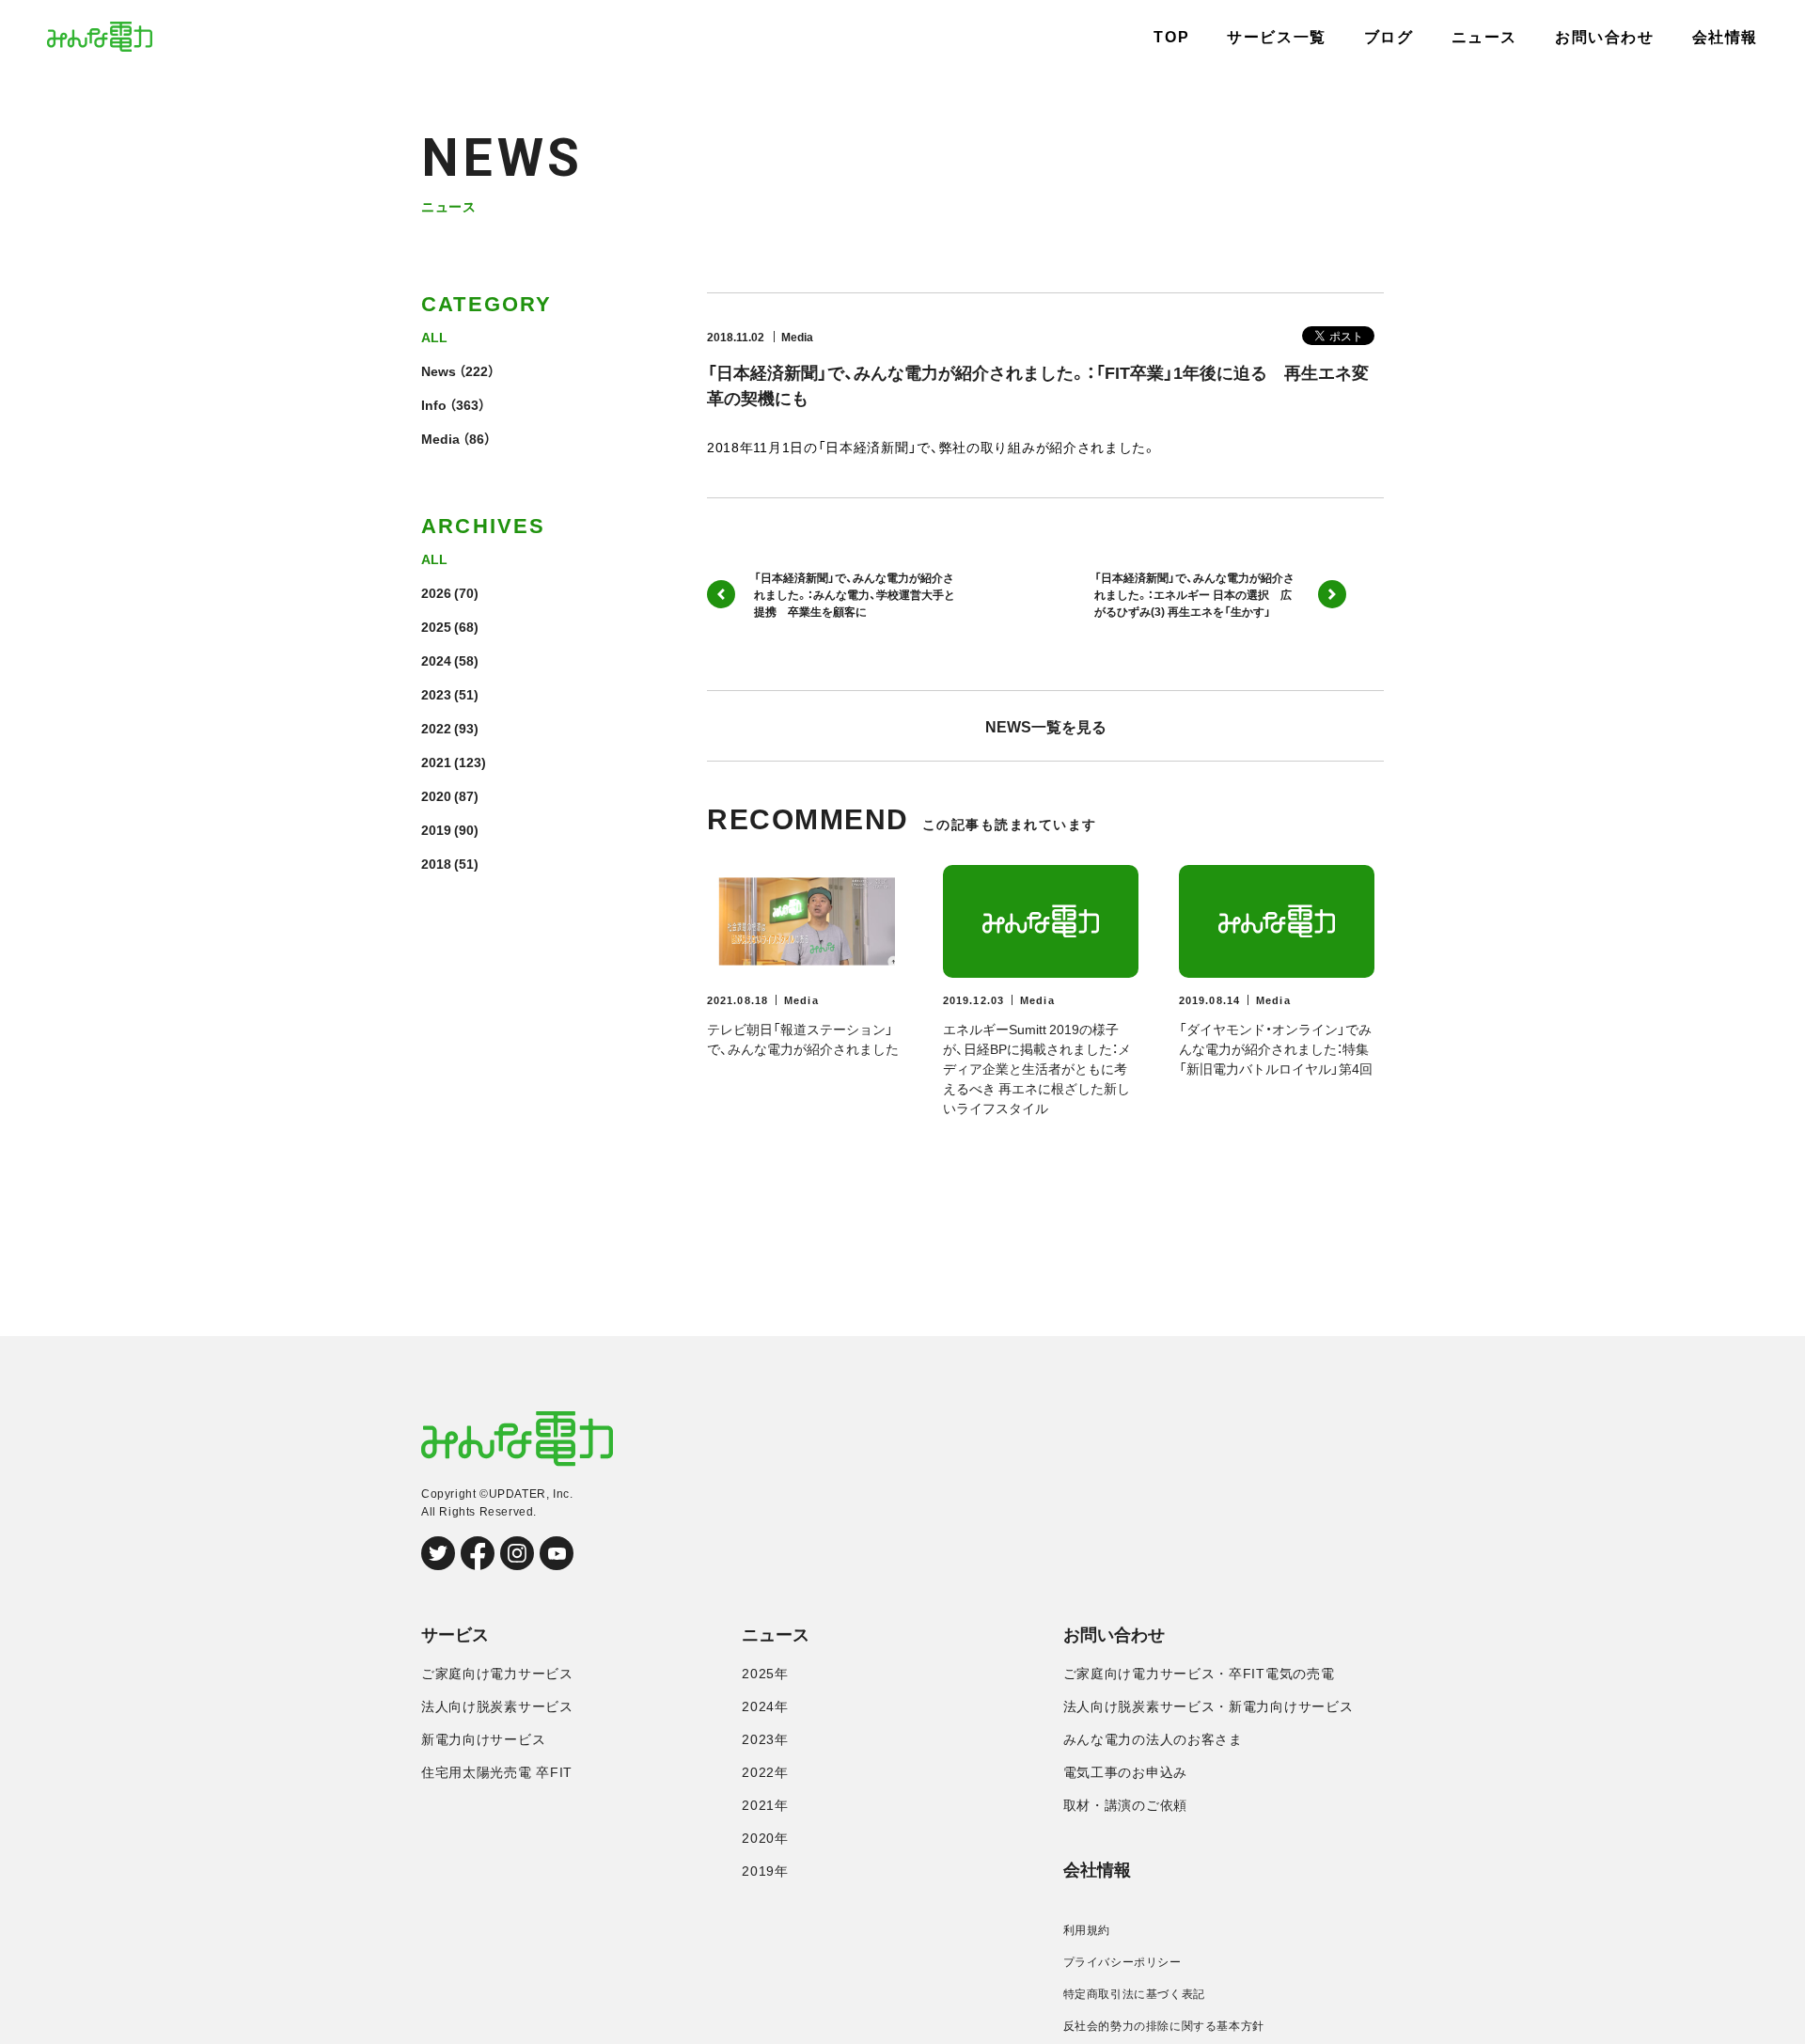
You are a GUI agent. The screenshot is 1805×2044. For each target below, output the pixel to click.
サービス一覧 (1277, 37)
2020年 (765, 1838)
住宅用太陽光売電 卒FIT (497, 1772)
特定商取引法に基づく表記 (1134, 1994)
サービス (455, 1635)
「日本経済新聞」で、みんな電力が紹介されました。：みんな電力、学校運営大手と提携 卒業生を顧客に (855, 594)
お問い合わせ (1605, 37)
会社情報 (1725, 37)
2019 (436, 829)
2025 (436, 626)
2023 (436, 694)
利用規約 (1087, 1930)
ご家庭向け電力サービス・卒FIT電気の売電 (1199, 1674)
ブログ (1389, 37)
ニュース (1484, 37)
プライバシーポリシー (1122, 1962)
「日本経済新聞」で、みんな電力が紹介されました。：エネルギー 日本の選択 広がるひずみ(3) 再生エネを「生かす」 (1194, 594)
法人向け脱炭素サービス (497, 1706)
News (439, 370)
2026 (436, 592)
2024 (436, 660)
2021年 (765, 1805)
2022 (436, 728)
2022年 (765, 1772)
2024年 (765, 1706)
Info (434, 404)
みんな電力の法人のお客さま (1153, 1739)
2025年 (765, 1674)
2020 (436, 795)
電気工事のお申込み (1125, 1772)
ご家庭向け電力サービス (497, 1674)
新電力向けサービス (483, 1739)
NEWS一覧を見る (1046, 726)
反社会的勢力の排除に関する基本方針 (1164, 2026)
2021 (436, 762)
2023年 (765, 1739)
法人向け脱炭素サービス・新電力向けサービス (1209, 1706)
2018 (436, 863)
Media (440, 438)
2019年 (765, 1871)
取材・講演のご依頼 (1125, 1805)
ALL (434, 337)
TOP (1171, 37)
